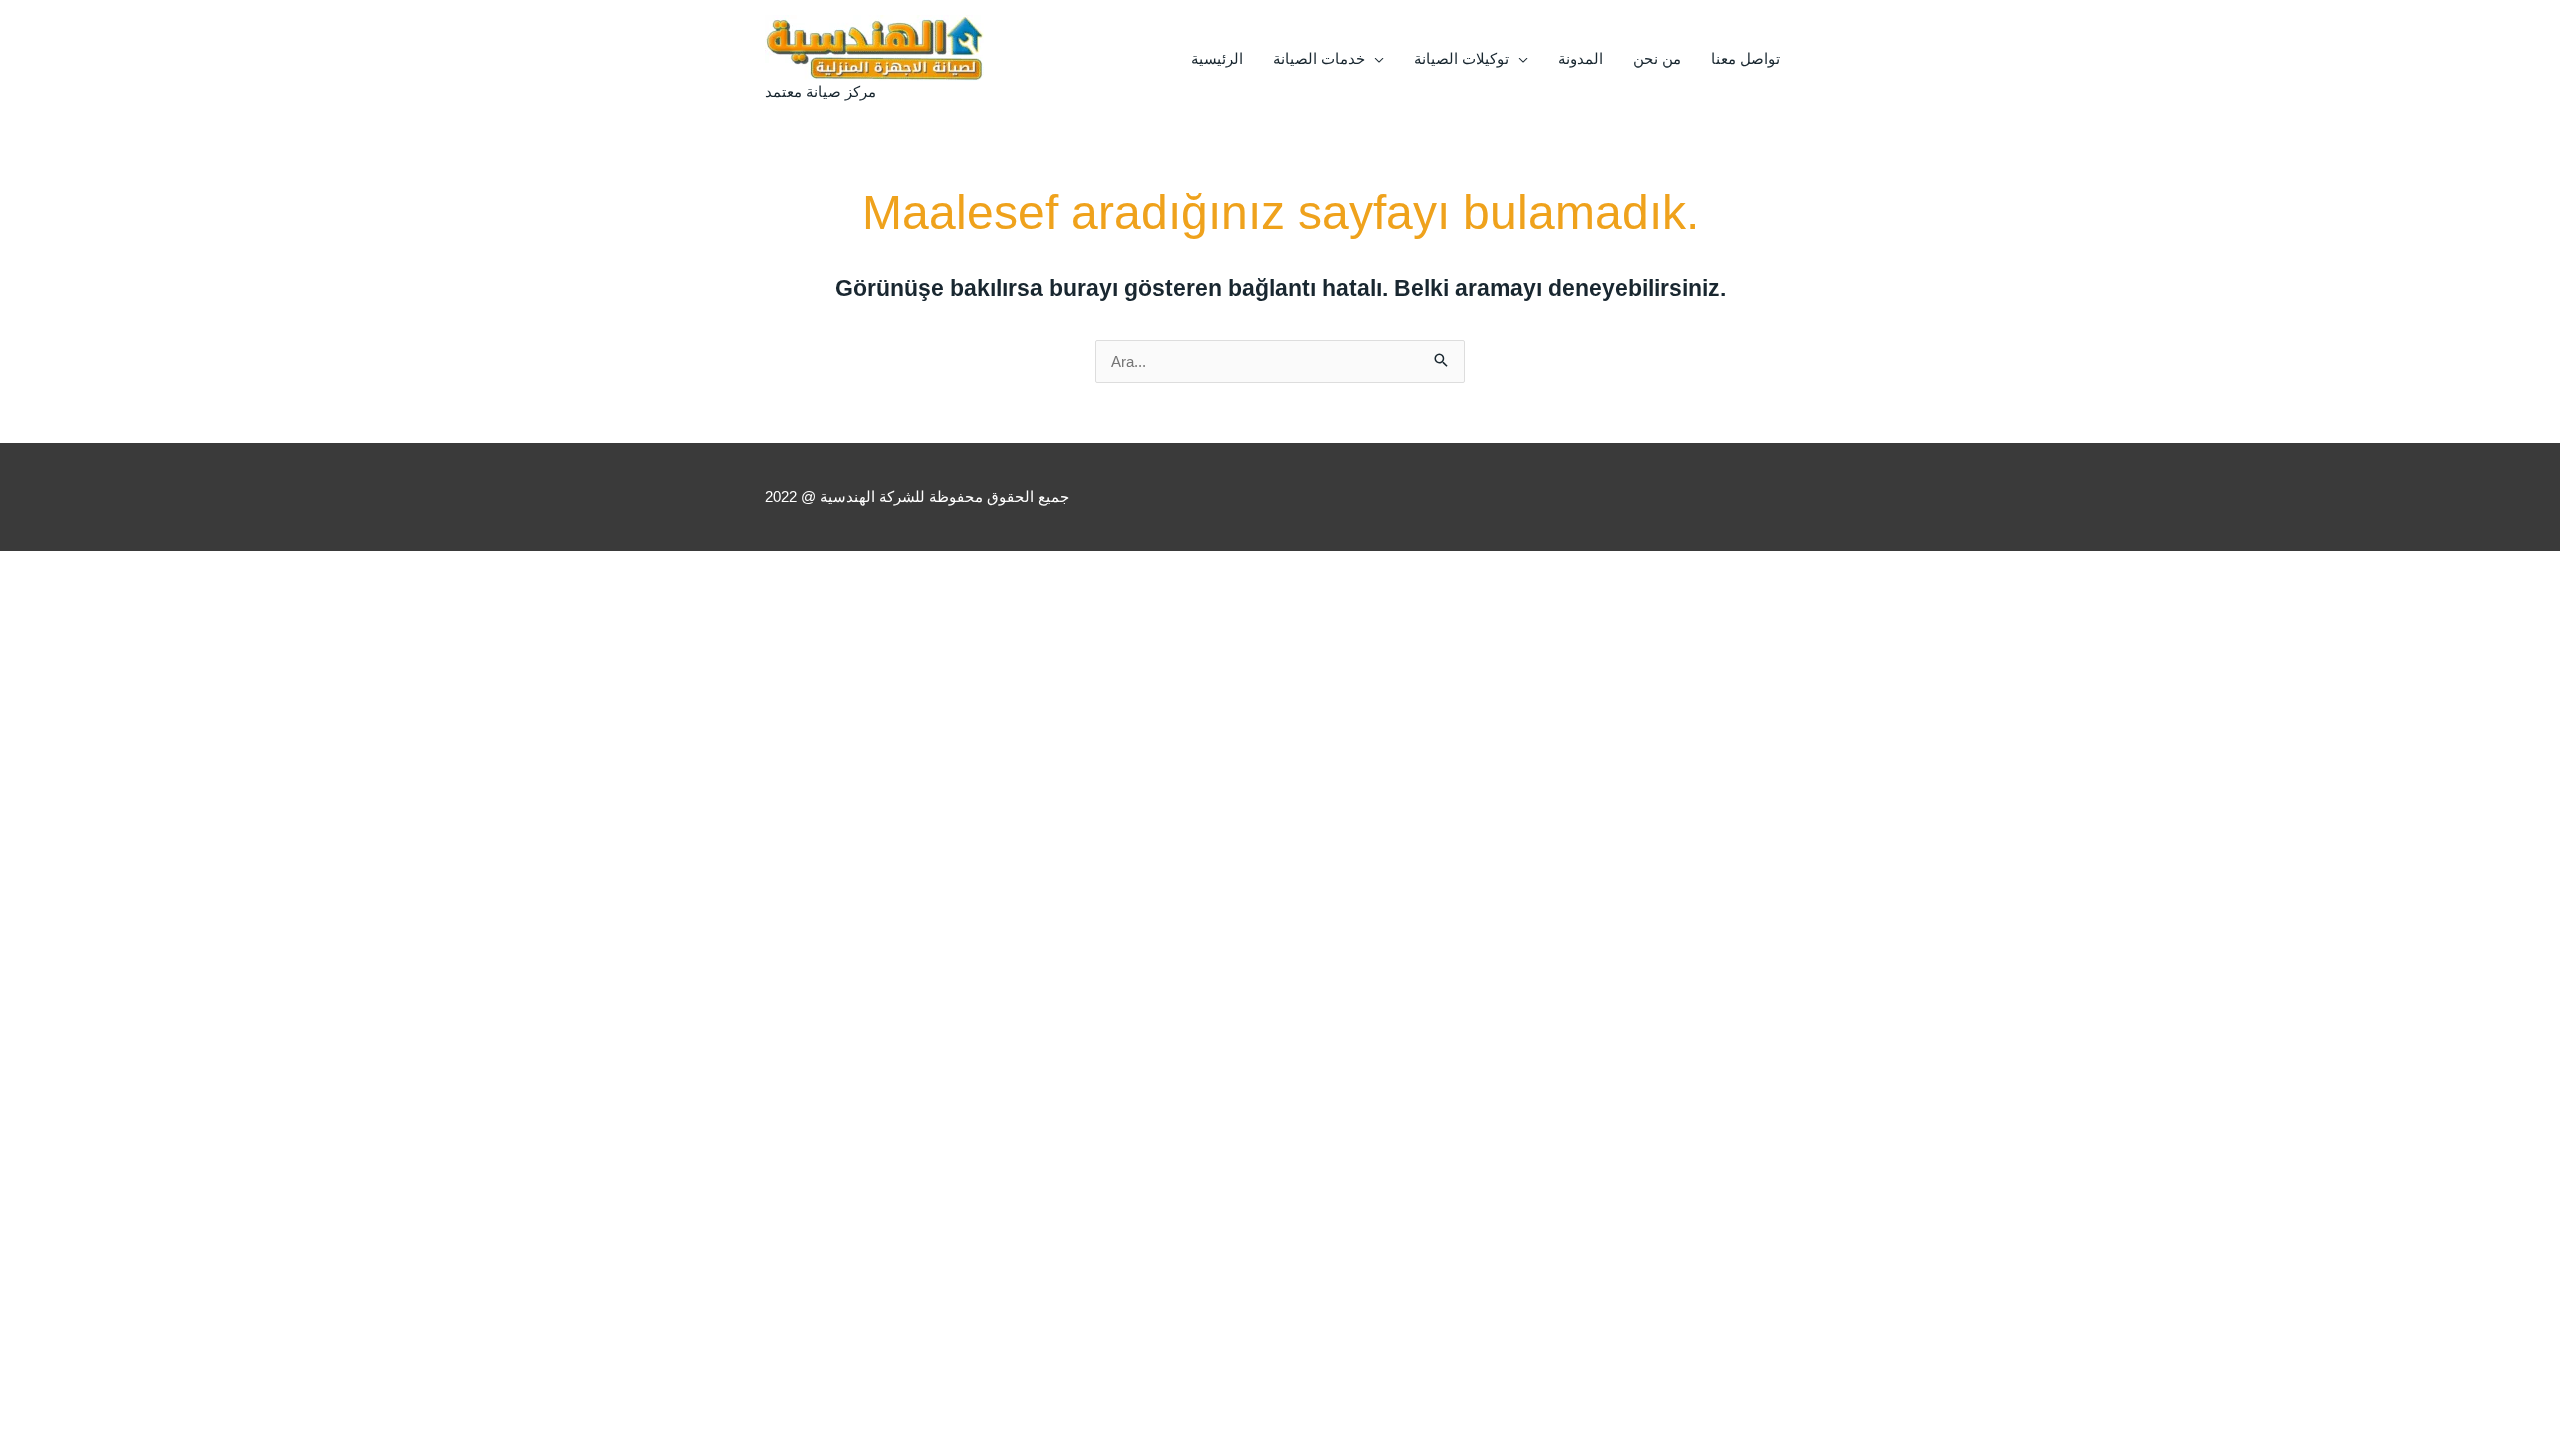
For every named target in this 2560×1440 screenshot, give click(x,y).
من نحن (1657, 58)
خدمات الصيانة (1319, 58)
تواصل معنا (1745, 58)
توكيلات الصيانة (1461, 58)
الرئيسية (1217, 58)
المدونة (1580, 58)
